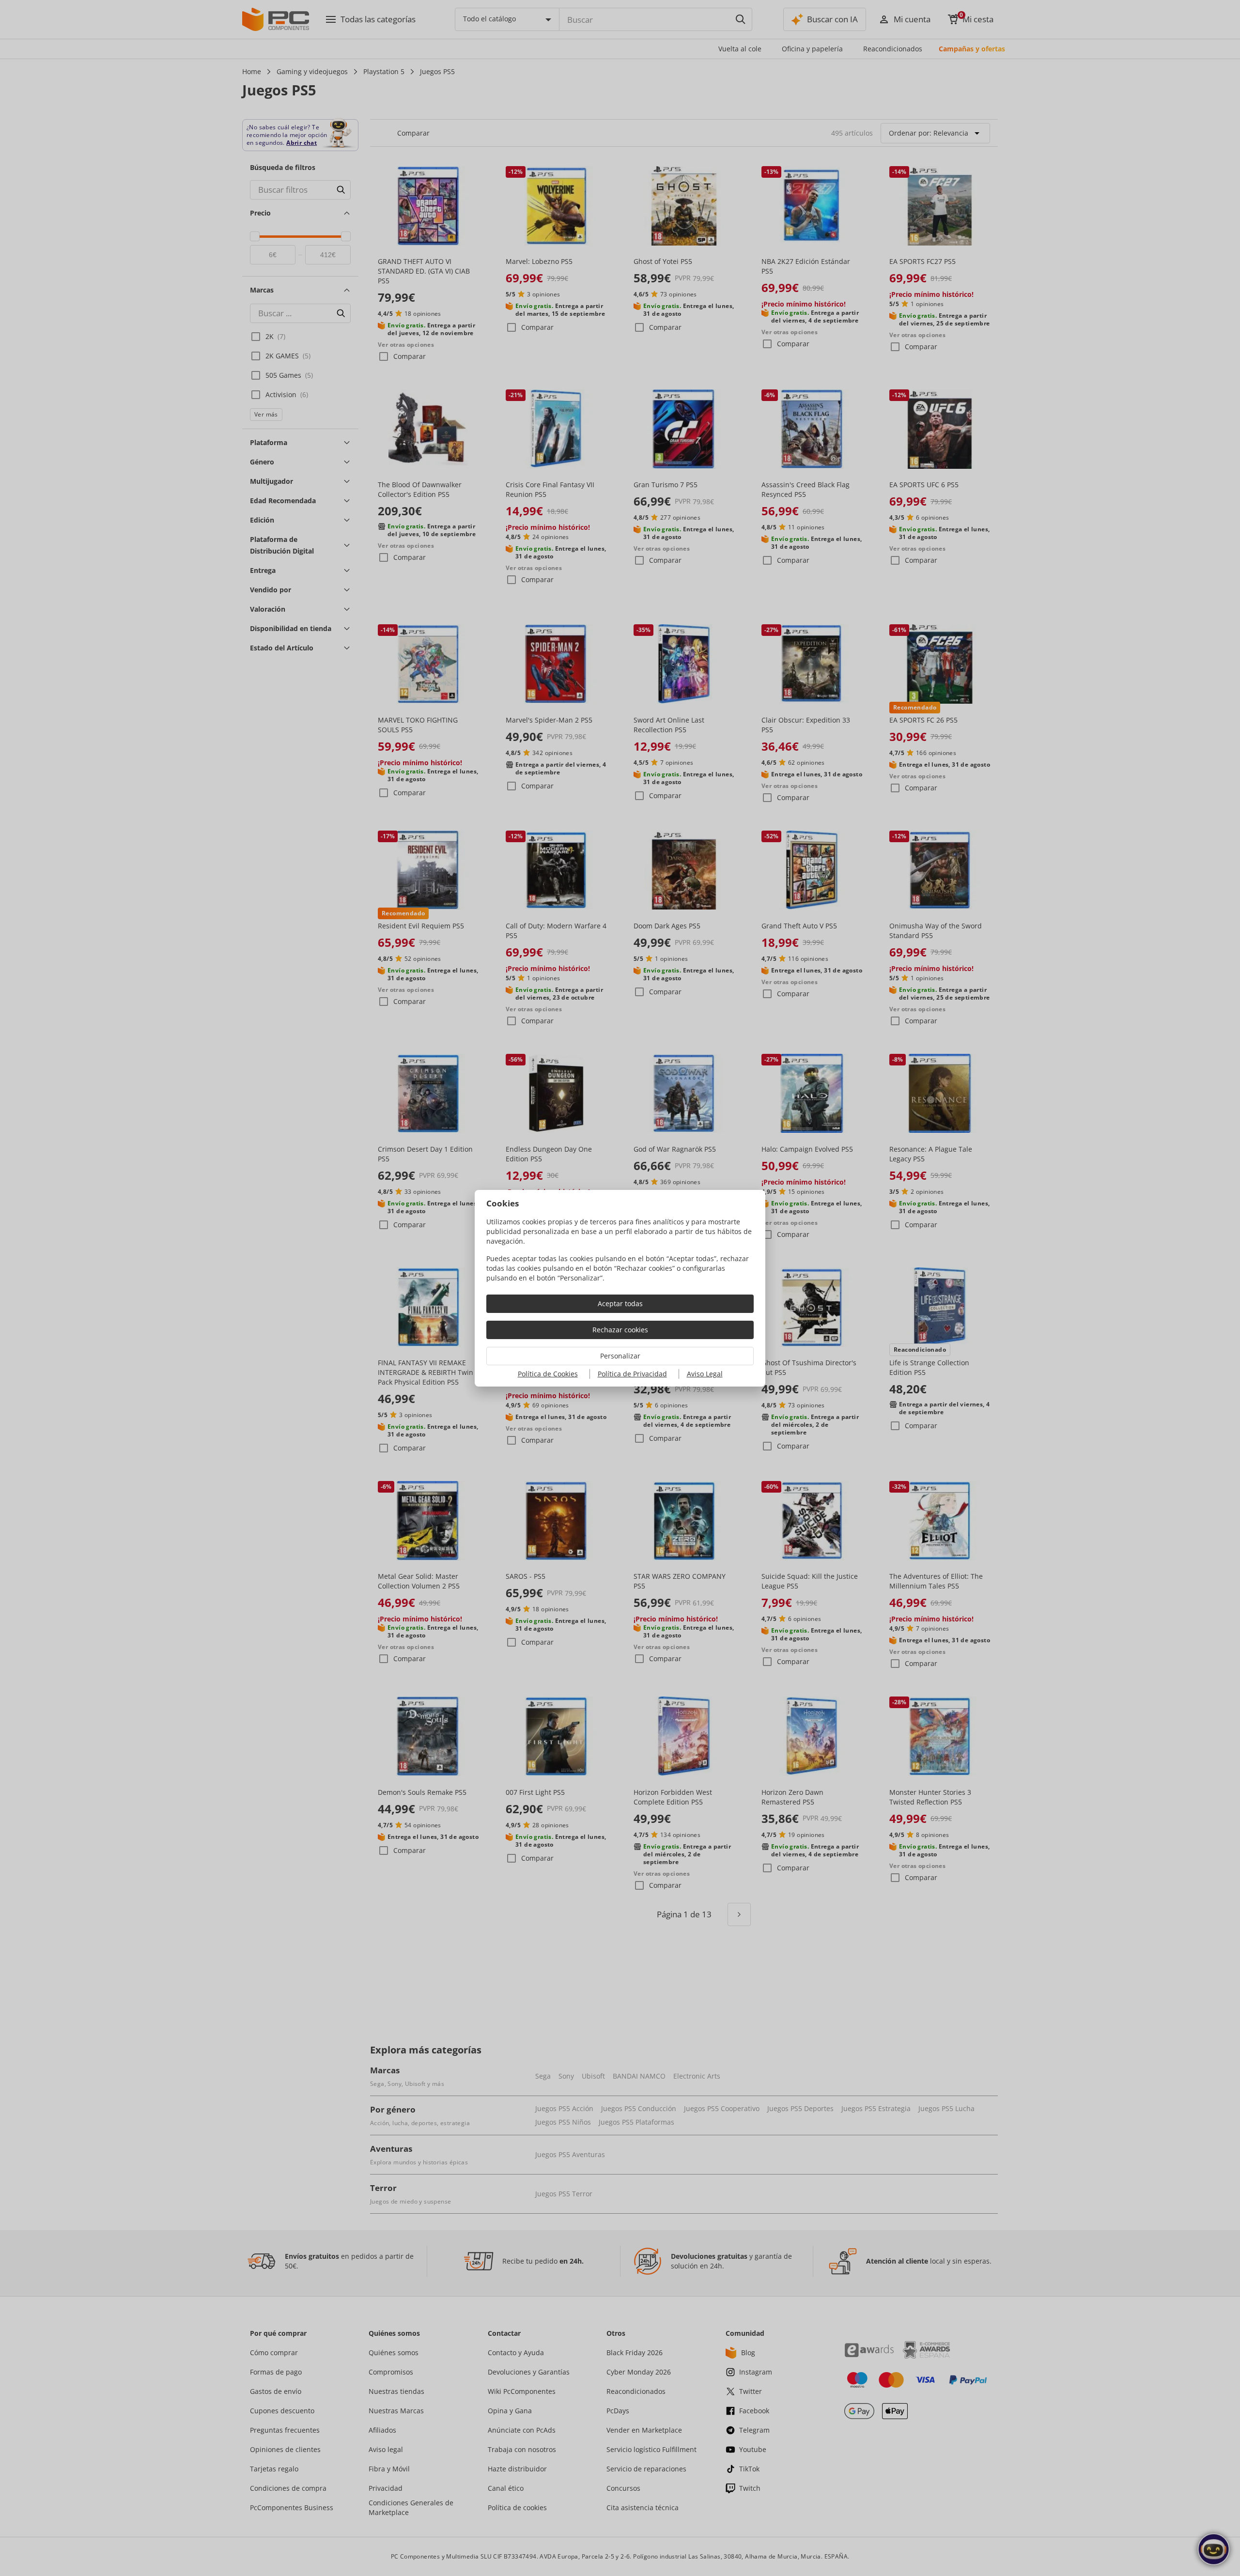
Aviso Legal (705, 1374)
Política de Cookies (548, 1374)
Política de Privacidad (632, 1374)
